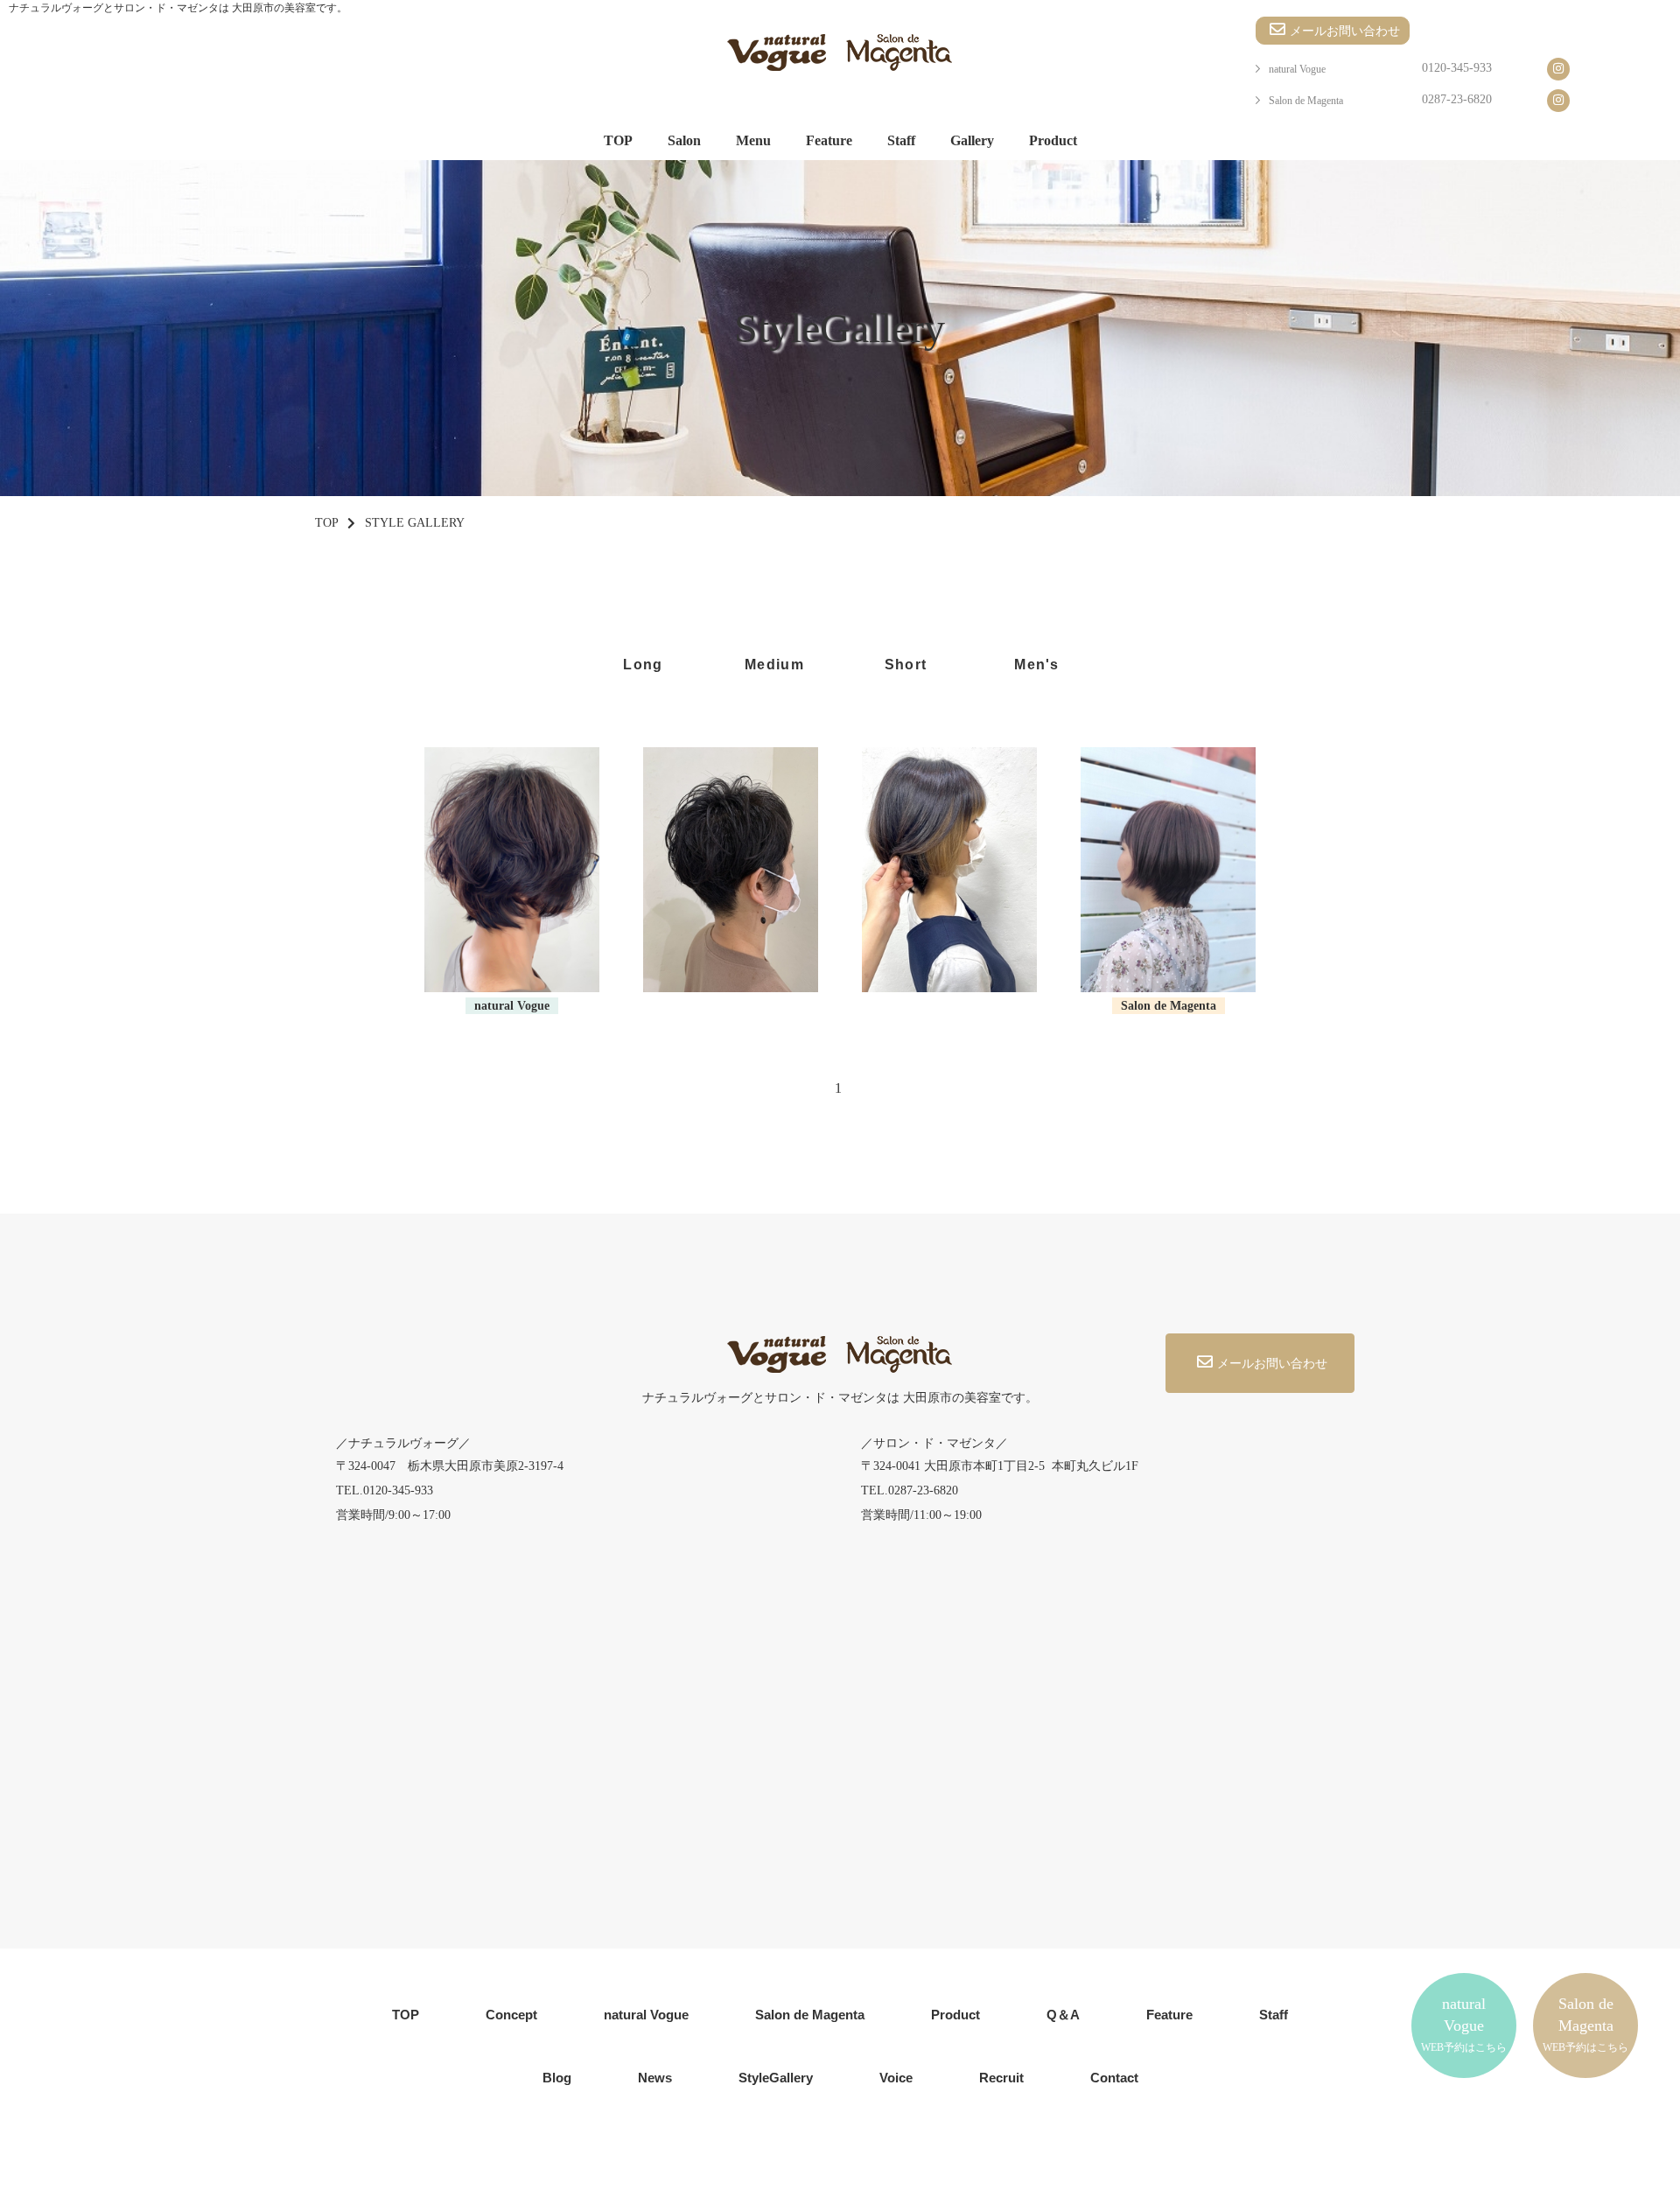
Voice (896, 2078)
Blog (557, 2078)
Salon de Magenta (1306, 101)
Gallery (972, 140)
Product (1053, 140)
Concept (511, 2015)
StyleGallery (776, 2078)
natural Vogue (1297, 69)
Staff (901, 140)
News (655, 2078)
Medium (774, 665)
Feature (829, 140)
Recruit (1001, 2078)
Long (643, 665)
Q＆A (1063, 2015)
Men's (1036, 665)
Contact (1114, 2078)
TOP (618, 140)
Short (906, 665)
